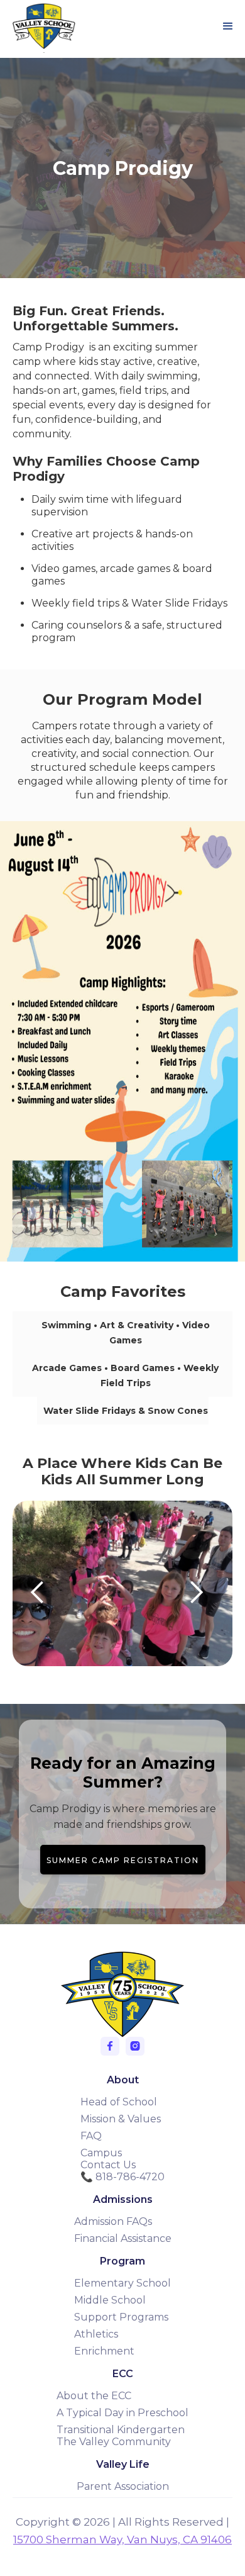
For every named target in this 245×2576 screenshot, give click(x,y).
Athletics (96, 2334)
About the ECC (94, 2396)
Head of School (119, 2102)
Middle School (110, 2300)
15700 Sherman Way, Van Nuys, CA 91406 (122, 2540)
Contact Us (108, 2165)
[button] (228, 26)
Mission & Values (121, 2119)
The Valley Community (114, 2442)
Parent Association (123, 2486)
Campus (101, 2153)
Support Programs (121, 2317)
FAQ (91, 2136)
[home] (41, 26)
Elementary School (122, 2283)
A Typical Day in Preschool (122, 2413)
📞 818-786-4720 (122, 2177)
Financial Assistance (123, 2238)
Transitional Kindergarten (121, 2430)
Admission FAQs (113, 2221)
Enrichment (104, 2351)
